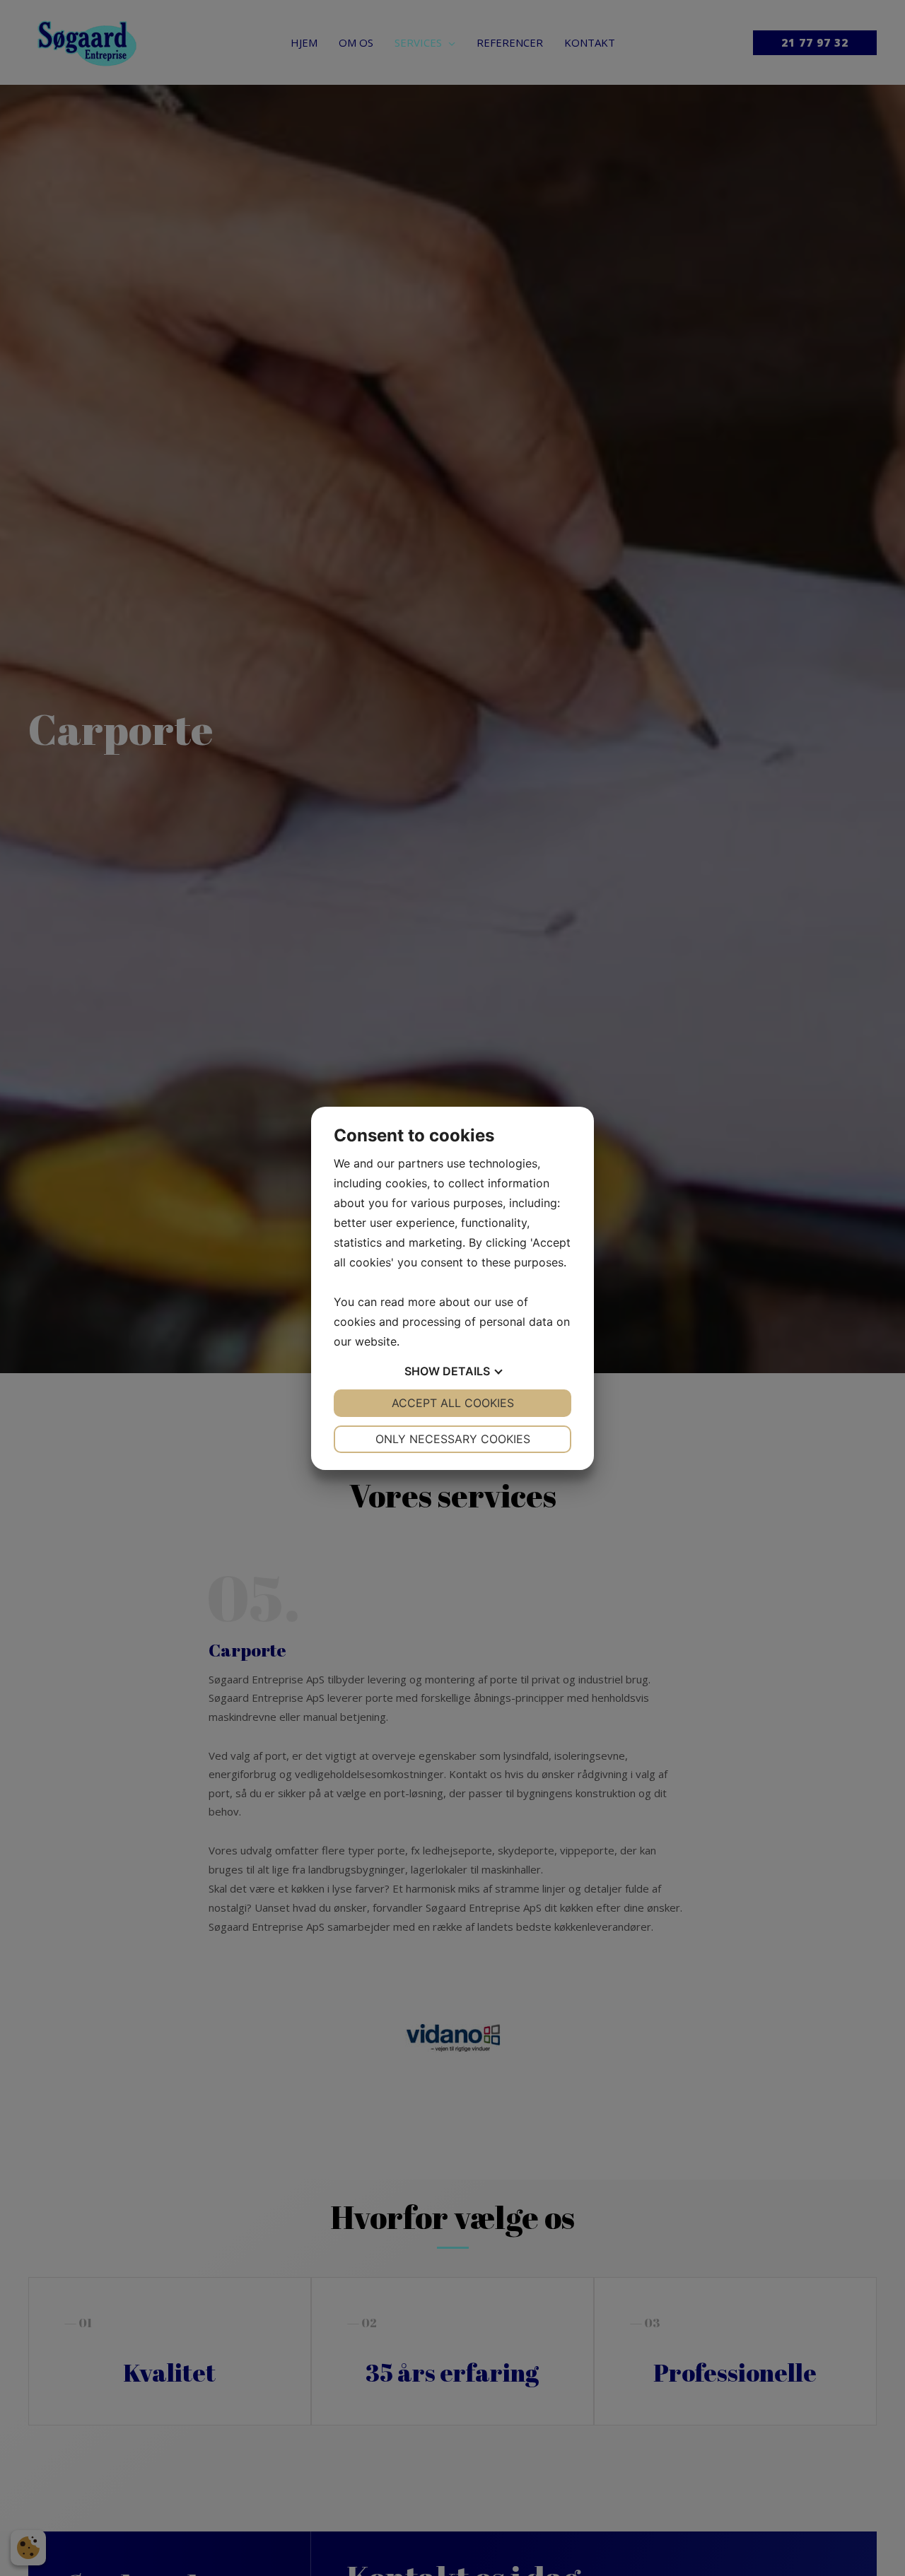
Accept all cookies (453, 1403)
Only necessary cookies (453, 1439)
